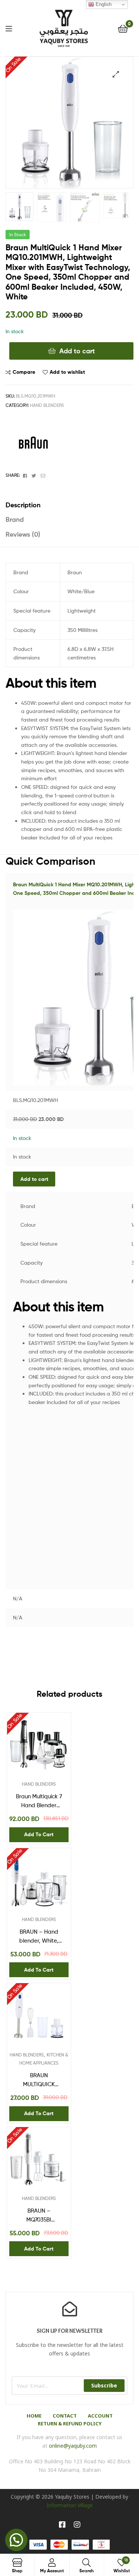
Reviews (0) (23, 534)
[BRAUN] (33, 444)
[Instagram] (77, 2525)
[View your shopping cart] (123, 28)
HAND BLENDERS (47, 405)
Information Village (70, 2505)
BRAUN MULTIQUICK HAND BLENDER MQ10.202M (39, 2081)
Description (23, 505)
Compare (24, 372)
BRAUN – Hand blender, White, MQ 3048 (39, 1937)
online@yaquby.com (73, 2446)
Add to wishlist (67, 372)
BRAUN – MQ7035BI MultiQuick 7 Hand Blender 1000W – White (39, 2216)
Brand (15, 519)
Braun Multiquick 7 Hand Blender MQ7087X (39, 1802)
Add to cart (77, 351)
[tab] (69, 505)
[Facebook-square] (62, 2525)
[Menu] (9, 28)
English (103, 4)
